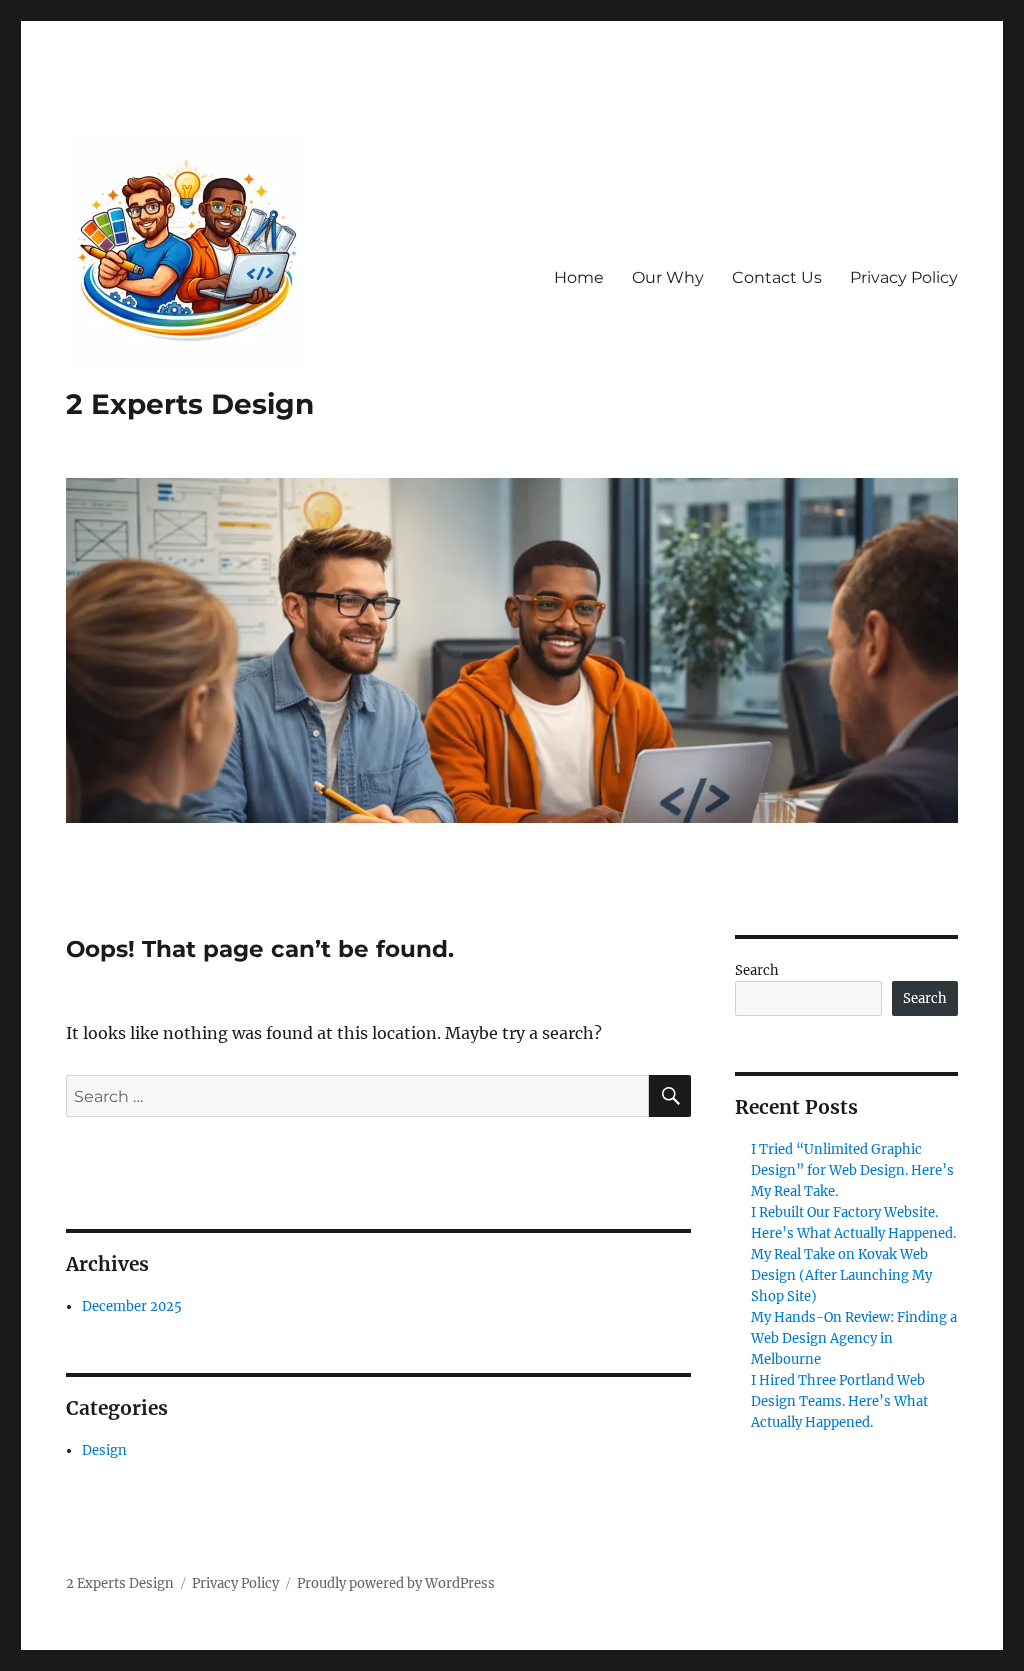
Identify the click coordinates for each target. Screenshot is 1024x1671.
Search (757, 970)
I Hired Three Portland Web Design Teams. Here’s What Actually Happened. (839, 1401)
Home (579, 277)
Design (104, 1450)
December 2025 (132, 1306)
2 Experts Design (190, 404)
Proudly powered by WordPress (396, 1583)
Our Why (668, 277)
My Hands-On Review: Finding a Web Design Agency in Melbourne (854, 1338)
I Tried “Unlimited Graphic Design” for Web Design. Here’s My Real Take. (852, 1170)
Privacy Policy (904, 277)
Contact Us (777, 277)
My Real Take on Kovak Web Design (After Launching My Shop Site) (841, 1275)
